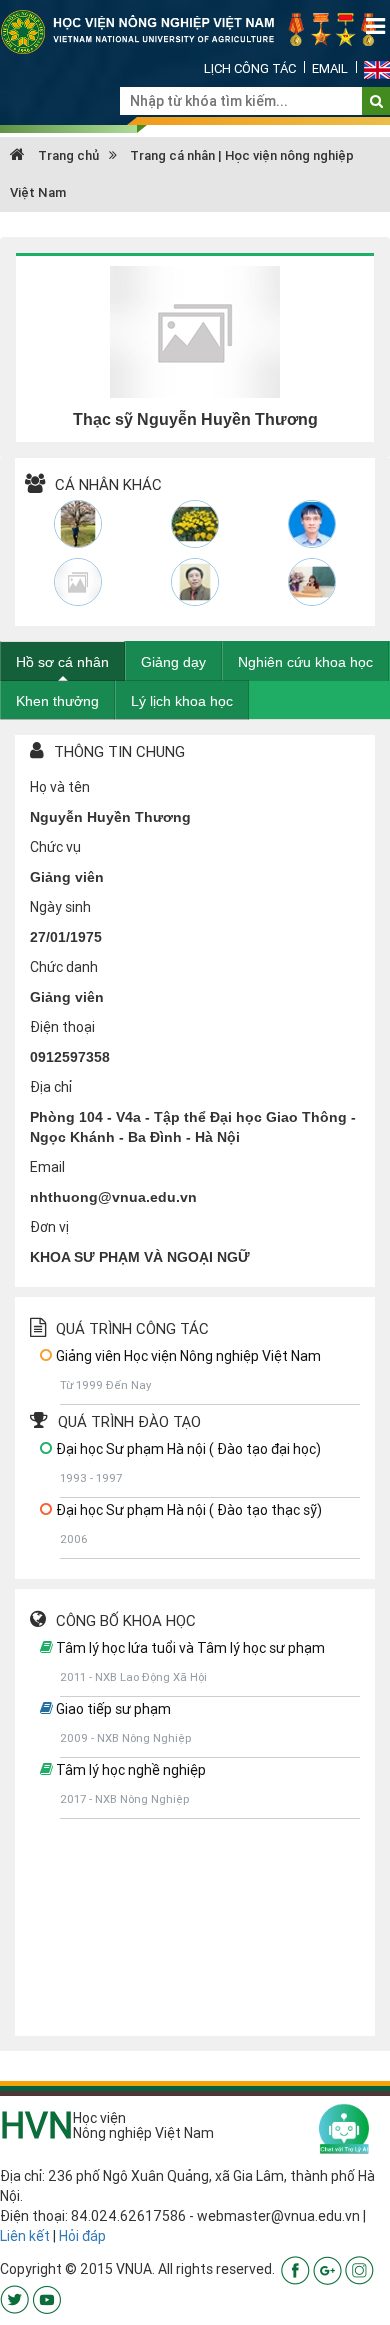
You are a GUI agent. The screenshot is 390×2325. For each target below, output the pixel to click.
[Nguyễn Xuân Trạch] (195, 582)
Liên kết (25, 2236)
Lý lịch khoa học (182, 701)
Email (330, 68)
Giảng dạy (173, 662)
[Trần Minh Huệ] (78, 524)
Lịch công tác (250, 68)
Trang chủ (67, 155)
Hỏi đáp (82, 2236)
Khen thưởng (57, 701)
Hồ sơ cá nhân (62, 662)
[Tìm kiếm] (376, 101)
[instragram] (359, 2269)
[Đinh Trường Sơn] (311, 524)
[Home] (195, 31)
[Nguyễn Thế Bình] (195, 524)
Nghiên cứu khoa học (305, 662)
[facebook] (295, 2269)
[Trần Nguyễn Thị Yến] (311, 582)
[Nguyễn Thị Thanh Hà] (78, 582)
